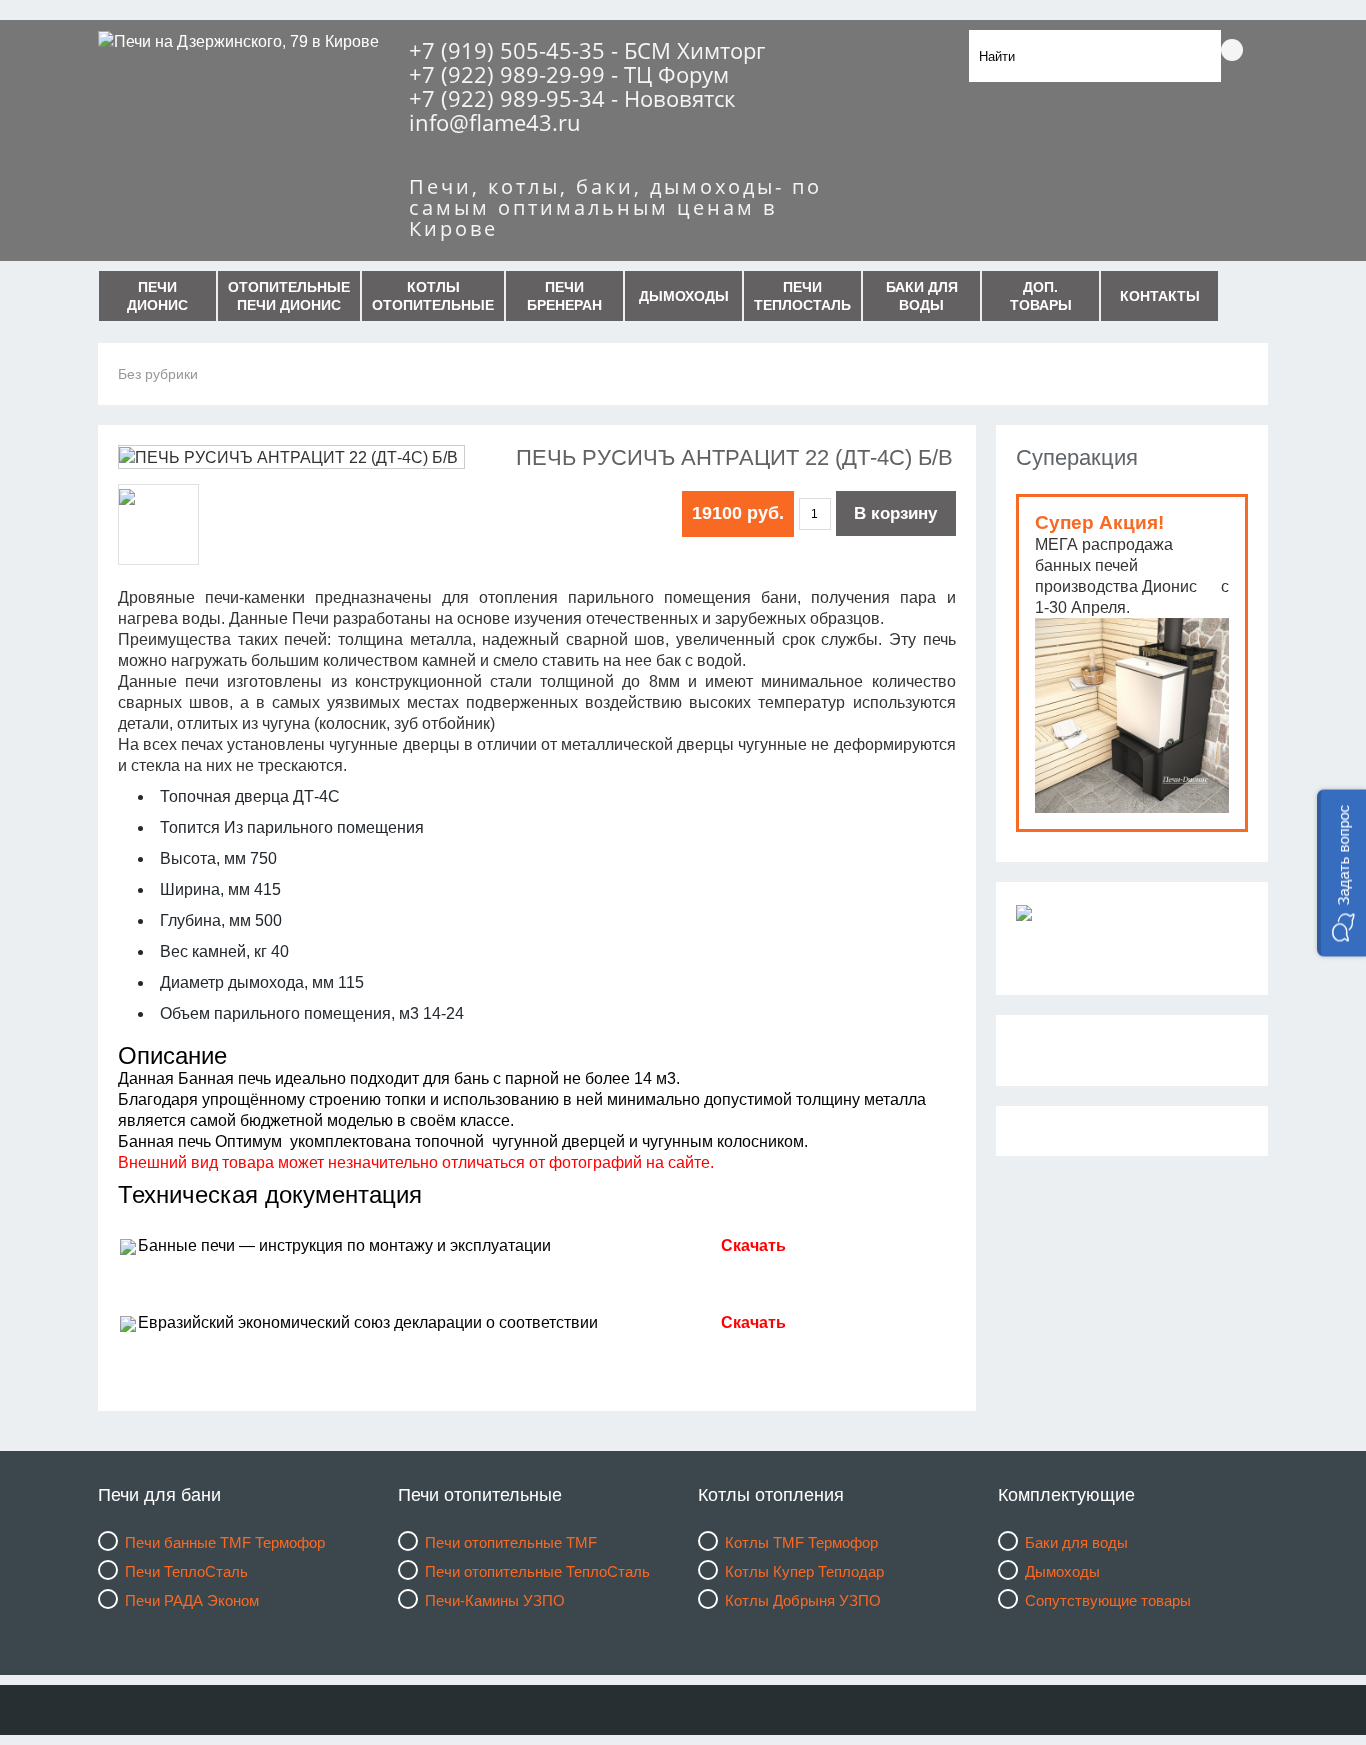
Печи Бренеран (564, 296)
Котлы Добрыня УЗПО (803, 1600)
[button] (1341, 872)
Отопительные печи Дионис (289, 296)
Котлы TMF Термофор (801, 1542)
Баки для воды (922, 296)
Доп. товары (1041, 296)
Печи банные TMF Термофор (225, 1542)
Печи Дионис (157, 296)
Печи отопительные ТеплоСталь (537, 1571)
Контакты (1160, 296)
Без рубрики (158, 374)
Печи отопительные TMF (511, 1542)
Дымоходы (684, 296)
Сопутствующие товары (1108, 1600)
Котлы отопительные (433, 296)
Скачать (753, 1322)
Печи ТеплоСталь (802, 296)
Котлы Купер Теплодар (804, 1571)
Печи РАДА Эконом (192, 1600)
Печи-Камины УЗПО (495, 1600)
